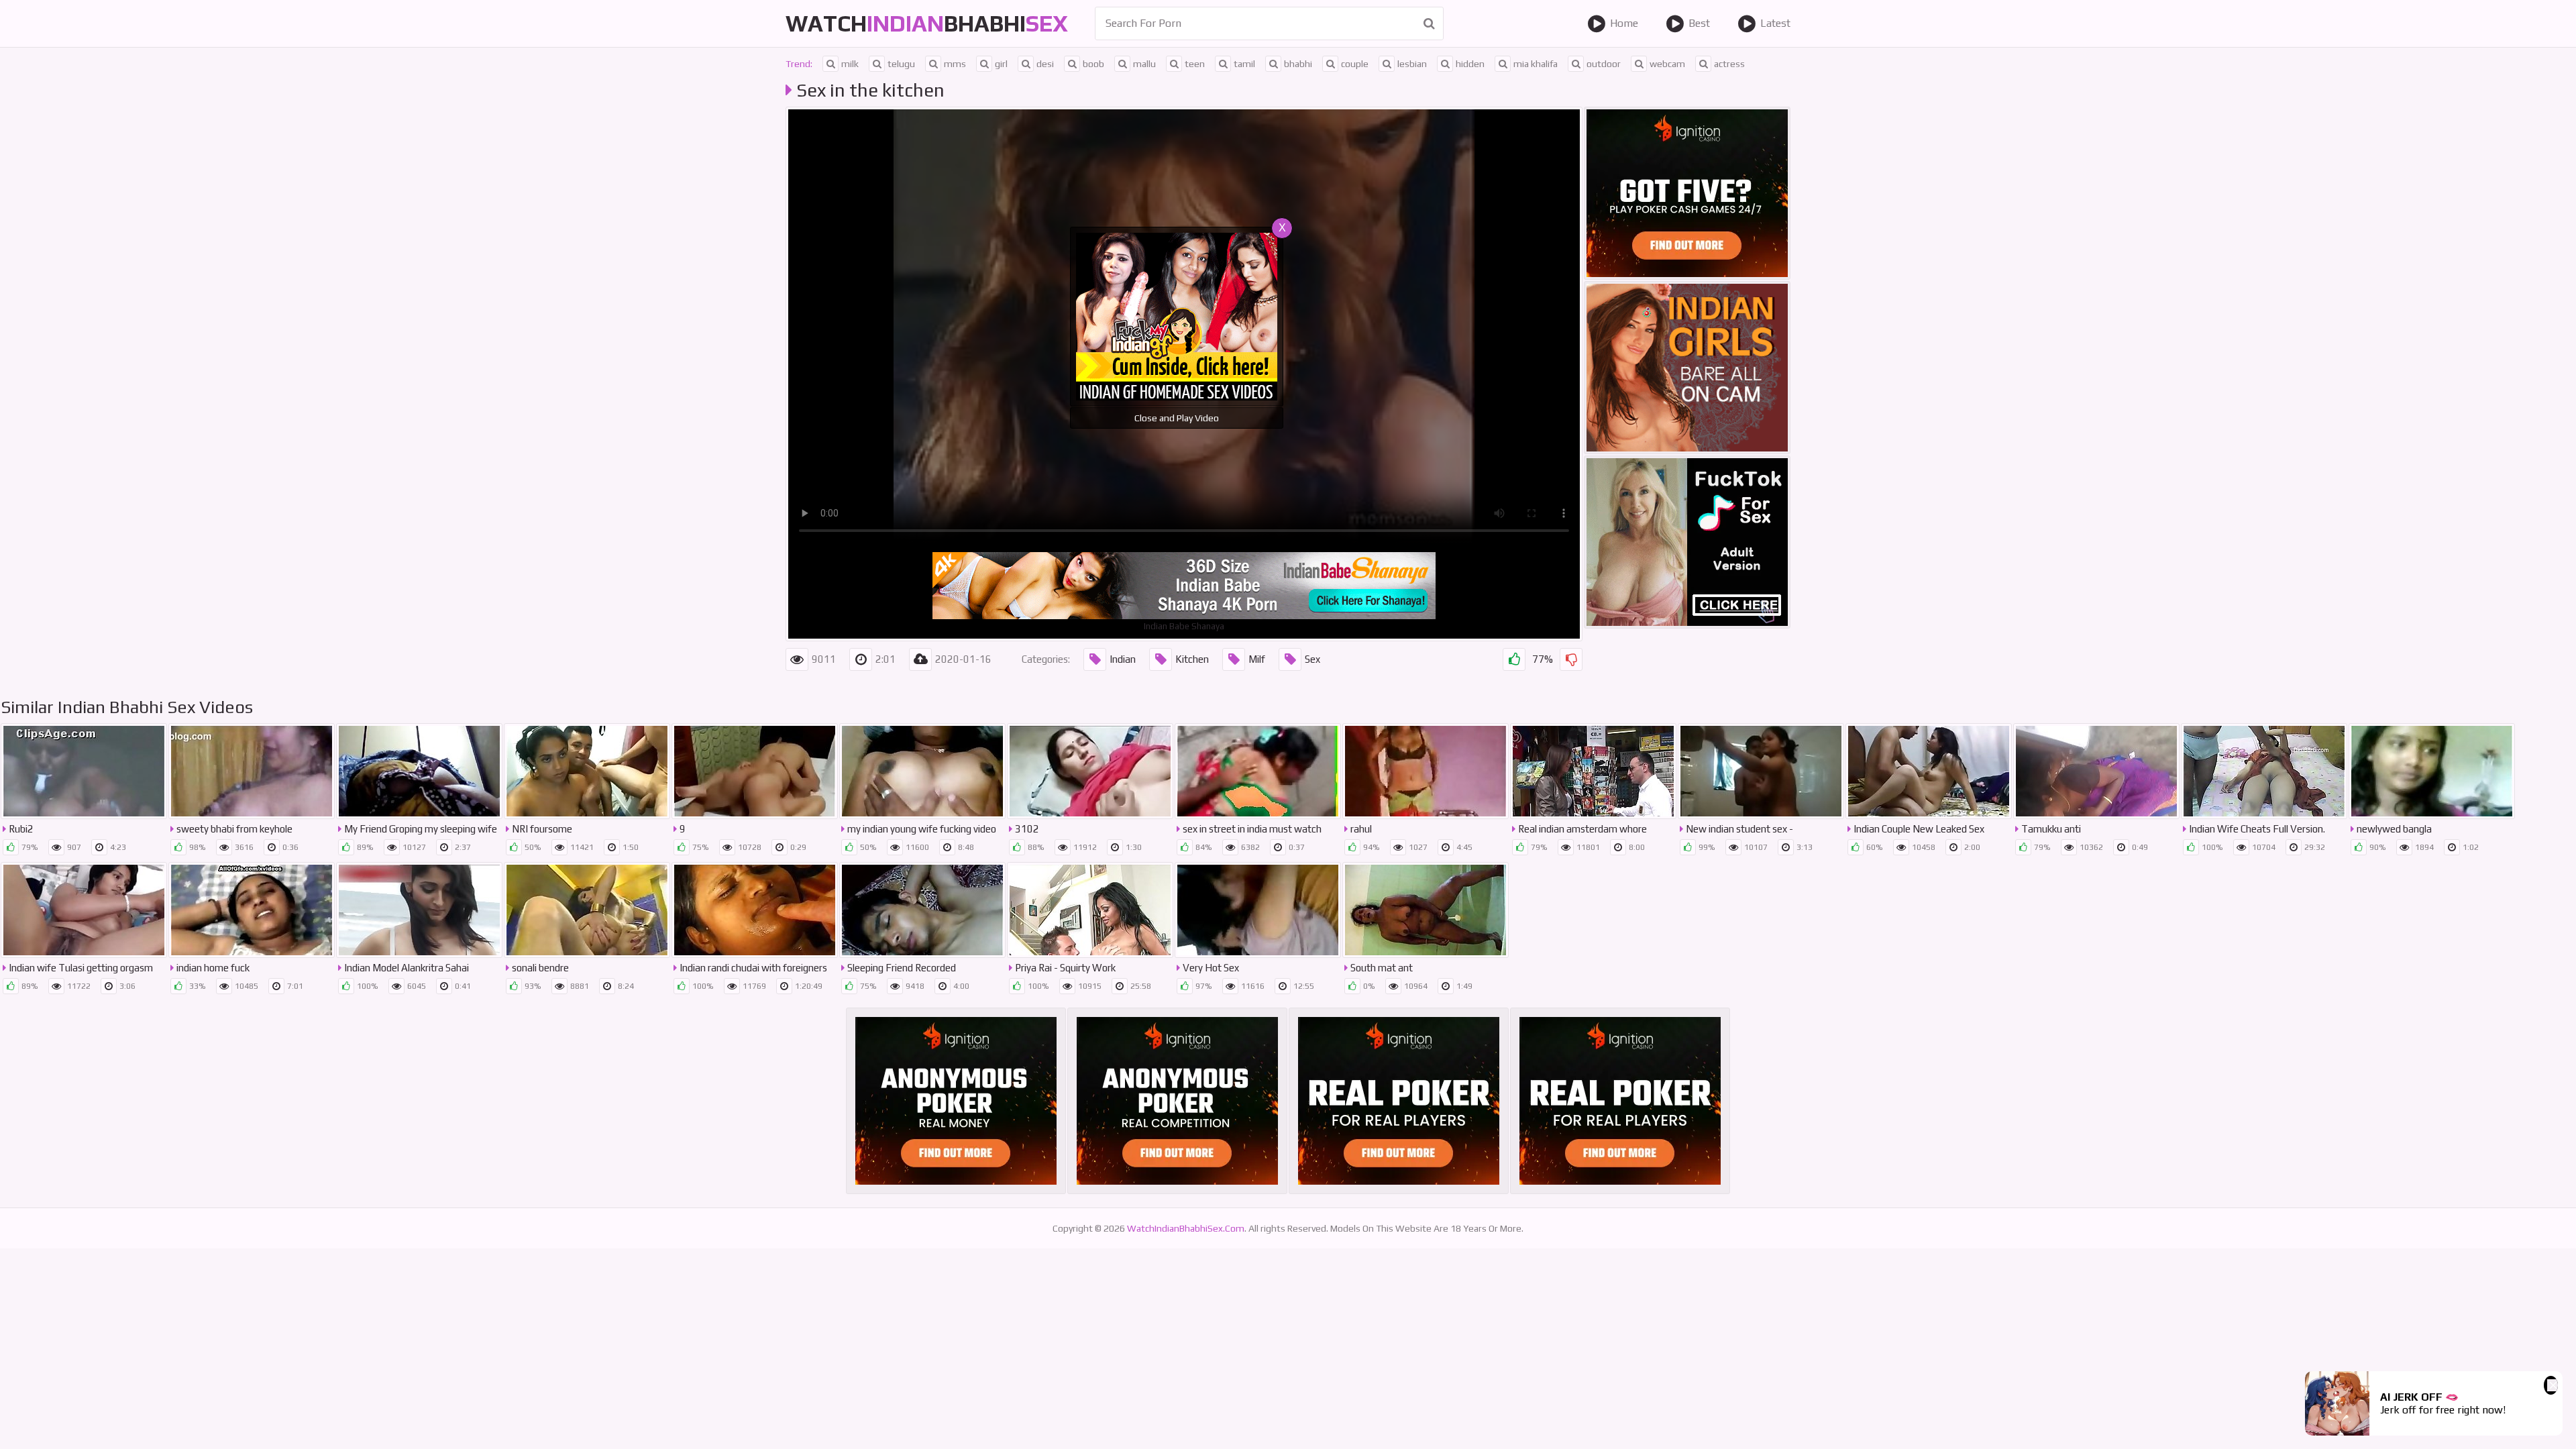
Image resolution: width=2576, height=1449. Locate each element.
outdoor (1604, 64)
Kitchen (1192, 659)
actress (1729, 64)
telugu (901, 64)
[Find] (1429, 23)
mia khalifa (1536, 64)
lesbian (1412, 64)
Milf (1257, 659)
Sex (1312, 659)
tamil (1244, 64)
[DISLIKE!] (1571, 659)
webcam (1667, 64)
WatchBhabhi (927, 23)
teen (1195, 64)
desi (1045, 64)
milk (850, 64)
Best (1699, 23)
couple (1355, 64)
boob (1093, 64)
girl (1001, 64)
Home (1624, 23)
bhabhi (1298, 64)
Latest (1775, 23)
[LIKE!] (1514, 659)
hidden (1470, 64)
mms (955, 64)
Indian (1123, 659)
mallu (1144, 64)
